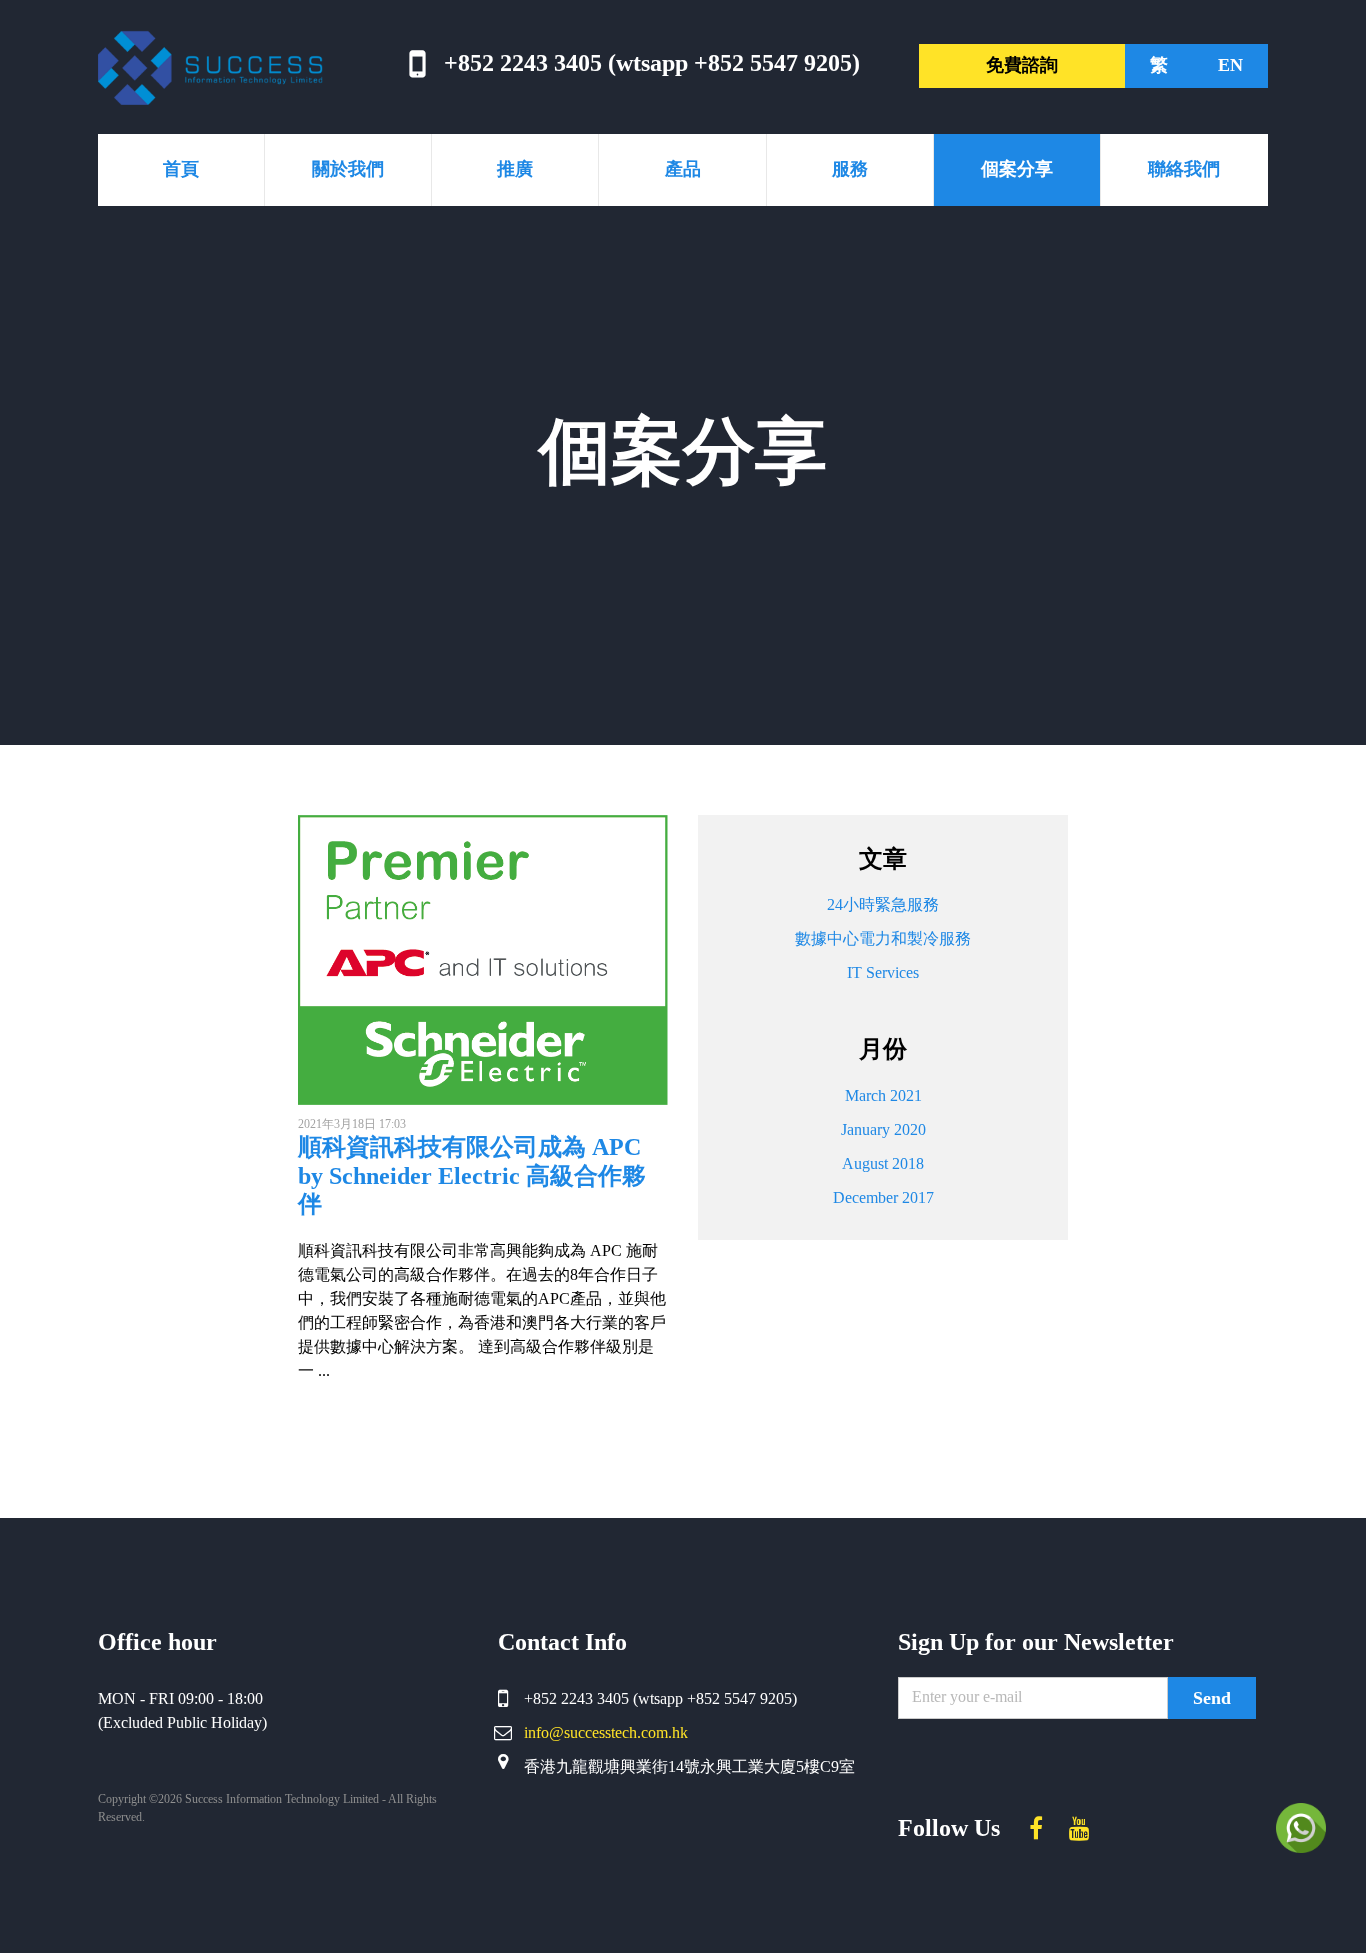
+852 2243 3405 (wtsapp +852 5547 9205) (652, 63)
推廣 (515, 169)
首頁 (181, 169)
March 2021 (883, 1095)
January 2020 (883, 1129)
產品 (683, 169)
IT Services (883, 972)
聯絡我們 (1184, 169)
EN (1230, 65)
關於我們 (348, 169)
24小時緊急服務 (883, 904)
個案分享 (1017, 169)
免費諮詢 (1022, 65)
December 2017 (883, 1197)
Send (1212, 1698)
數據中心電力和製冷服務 (883, 938)
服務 (850, 169)
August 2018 (883, 1163)
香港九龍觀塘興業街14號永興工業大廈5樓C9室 (689, 1766)
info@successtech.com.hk (606, 1732)
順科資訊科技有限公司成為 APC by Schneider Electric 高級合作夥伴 (472, 1176)
